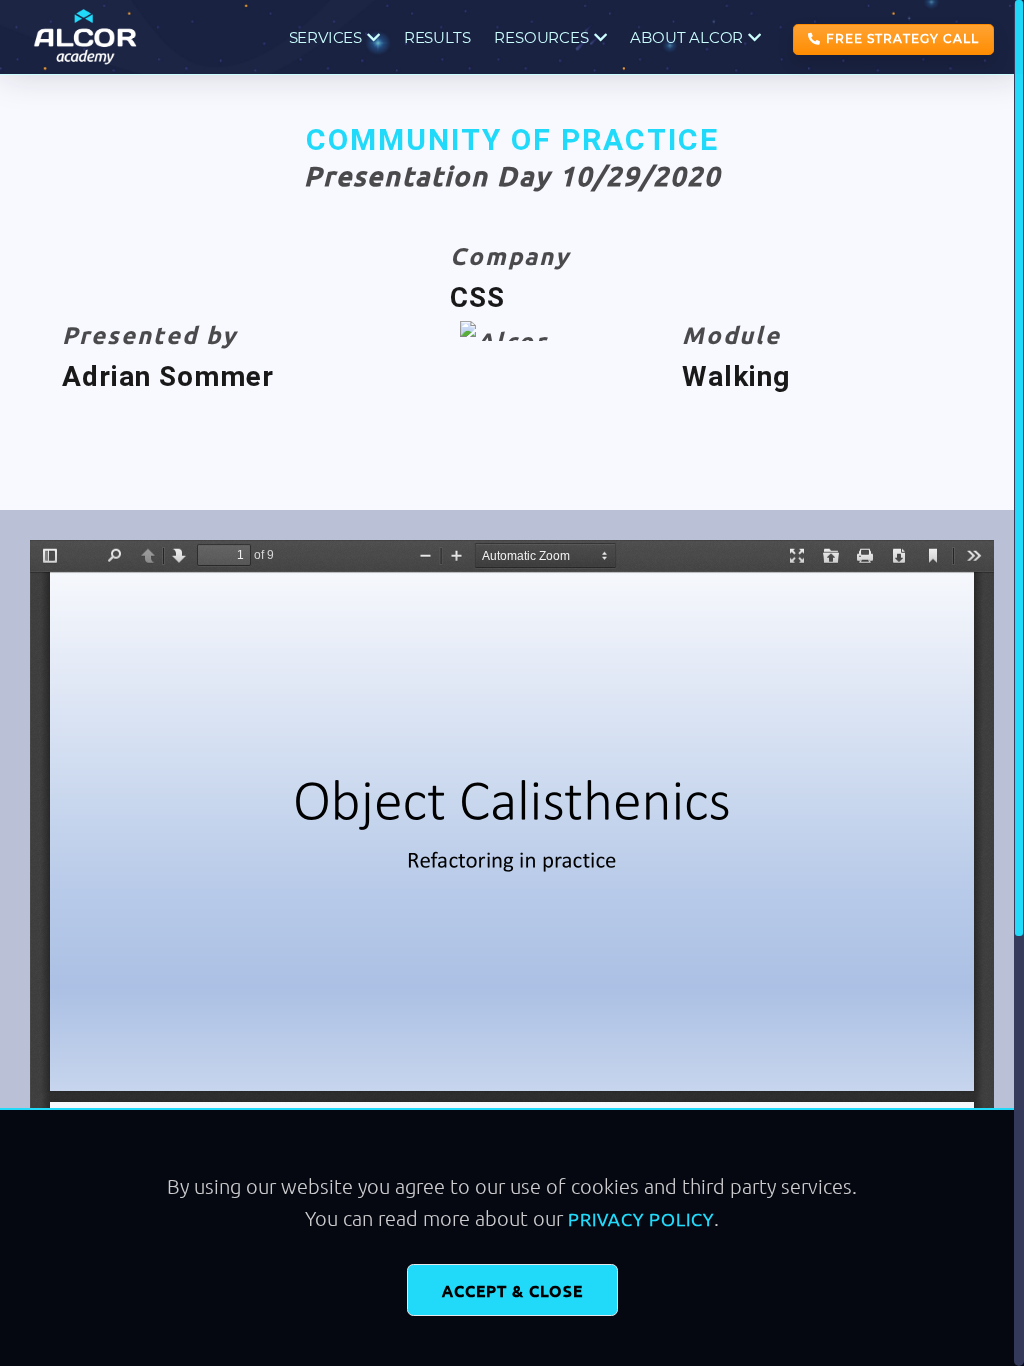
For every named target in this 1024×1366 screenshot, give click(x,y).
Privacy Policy (641, 1218)
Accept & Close (512, 1290)
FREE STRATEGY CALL (902, 38)
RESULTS (437, 37)
